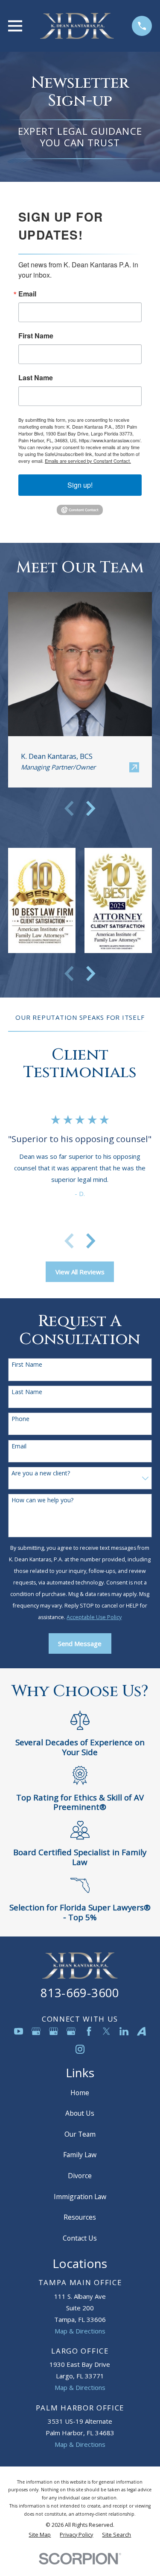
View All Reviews (80, 1272)
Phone (20, 1419)
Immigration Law (80, 2197)
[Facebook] (89, 2031)
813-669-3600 (80, 1993)
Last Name (36, 378)
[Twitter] (106, 2031)
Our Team (80, 2134)
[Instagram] (80, 2049)
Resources (80, 2217)
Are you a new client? (41, 1473)
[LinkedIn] (124, 2031)
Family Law (80, 2155)
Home (80, 2093)
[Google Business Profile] (36, 2031)
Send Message (80, 1643)
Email (27, 294)
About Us (80, 2113)
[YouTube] (19, 2031)
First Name (36, 336)
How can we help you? (42, 1500)
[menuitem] (40, 2535)
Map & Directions (80, 2331)
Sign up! (80, 485)
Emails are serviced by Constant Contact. (88, 461)
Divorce (80, 2176)
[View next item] (91, 808)
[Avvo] (141, 2031)
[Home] (77, 26)
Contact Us (80, 2238)
